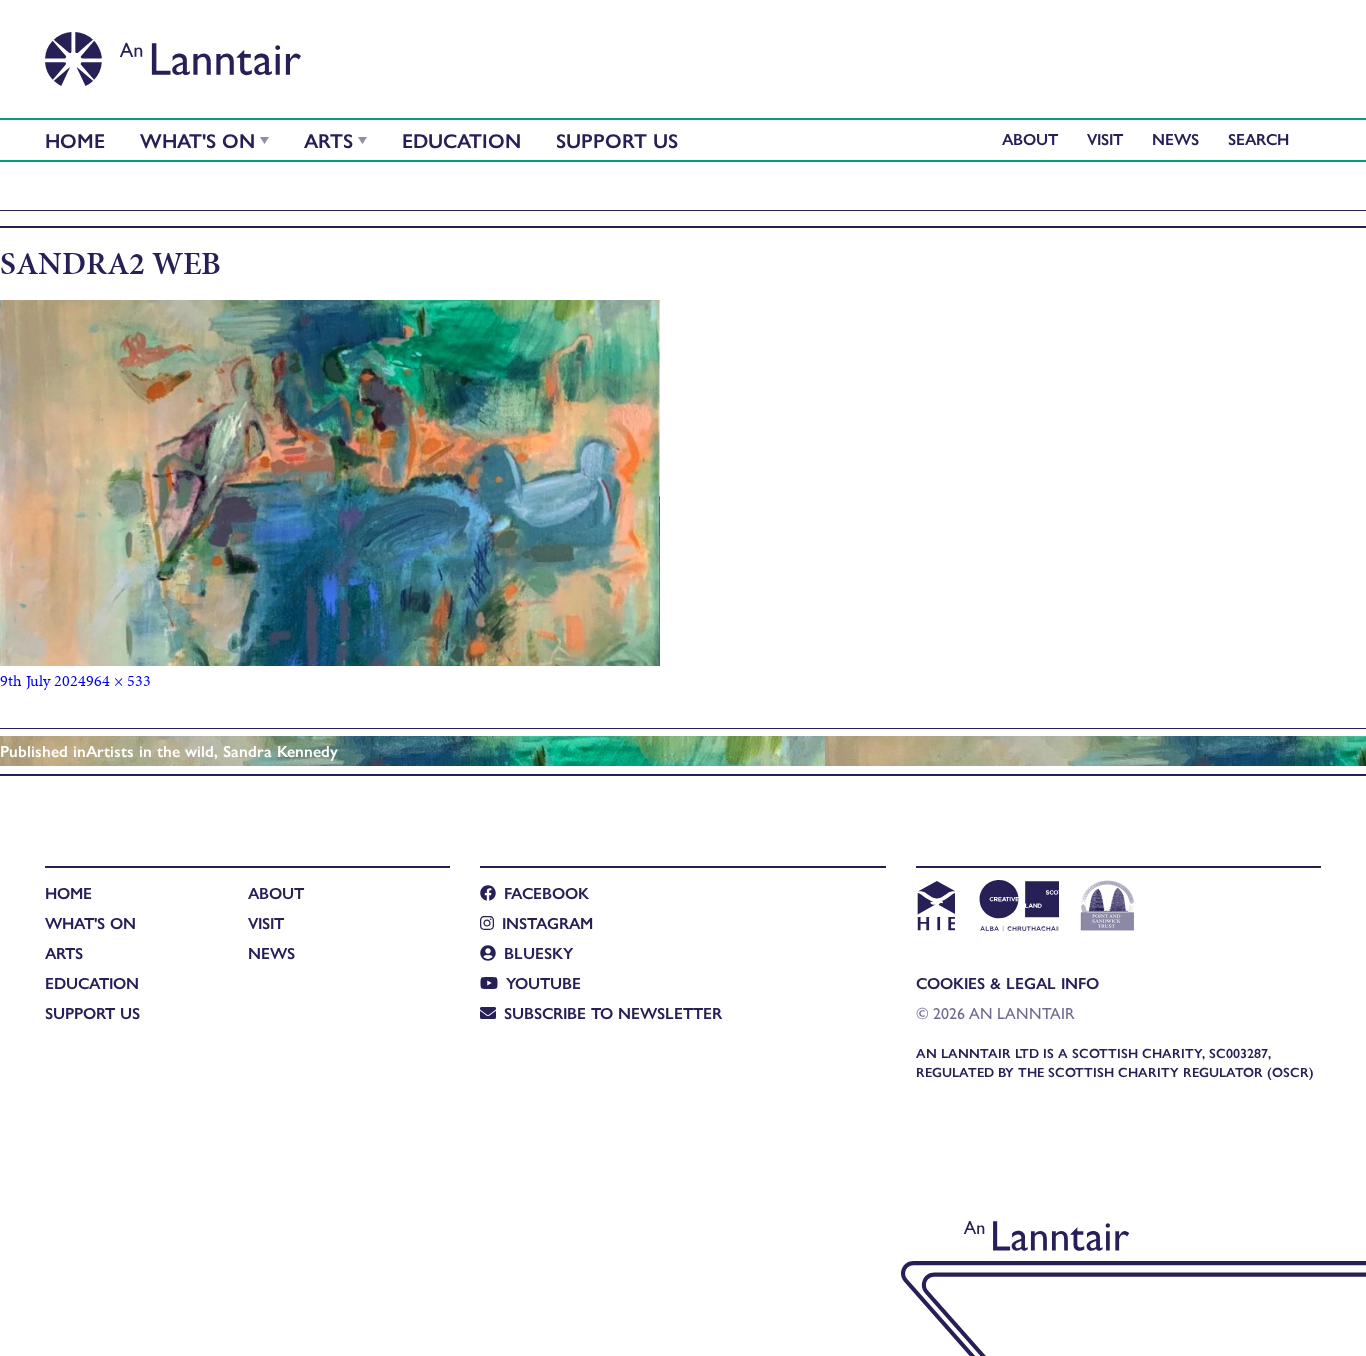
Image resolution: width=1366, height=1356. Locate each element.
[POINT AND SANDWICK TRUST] (1107, 908)
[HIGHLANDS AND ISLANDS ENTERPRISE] (935, 908)
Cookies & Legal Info (1007, 982)
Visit (1105, 138)
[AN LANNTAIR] (173, 53)
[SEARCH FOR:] (1263, 138)
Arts (328, 139)
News (1175, 138)
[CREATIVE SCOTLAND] (1017, 908)
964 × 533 (118, 680)
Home (75, 139)
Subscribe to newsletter (613, 1012)
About (1030, 138)
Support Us (617, 139)
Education (461, 139)
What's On (197, 139)
